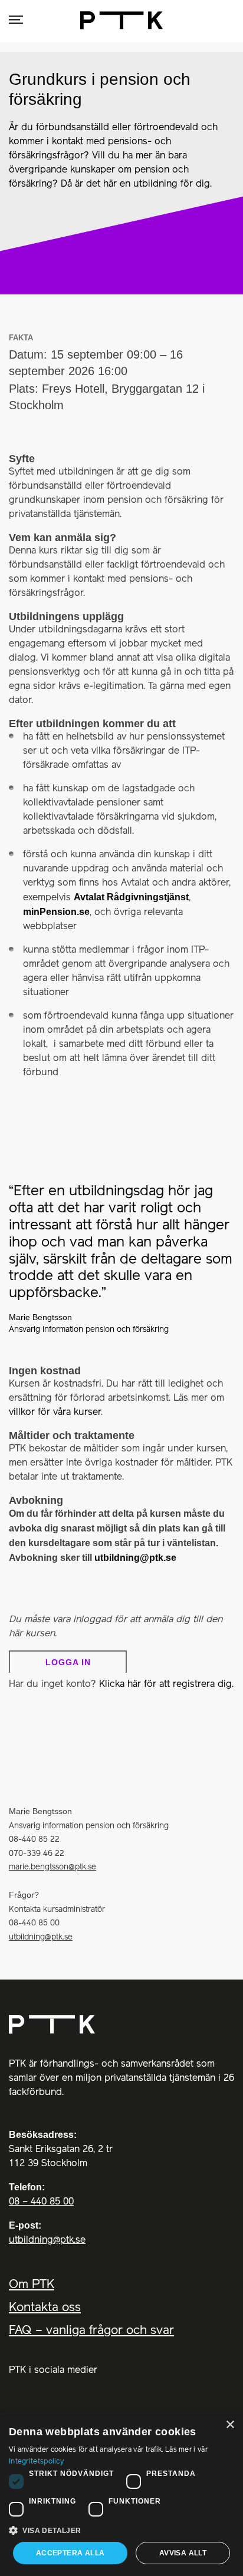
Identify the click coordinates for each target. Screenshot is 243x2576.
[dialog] (121, 2494)
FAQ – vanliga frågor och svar (91, 2331)
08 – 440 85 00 (41, 2202)
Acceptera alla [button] (70, 2553)
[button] (121, 2530)
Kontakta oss (45, 2308)
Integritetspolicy (36, 2461)
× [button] (230, 2425)
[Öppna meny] (16, 20)
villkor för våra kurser (55, 1413)
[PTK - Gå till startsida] (121, 20)
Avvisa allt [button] (183, 2553)
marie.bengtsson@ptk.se (52, 1867)
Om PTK (32, 2285)
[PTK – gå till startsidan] (121, 2024)
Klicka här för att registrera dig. (166, 1685)
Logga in (68, 1662)
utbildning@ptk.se (135, 1558)
